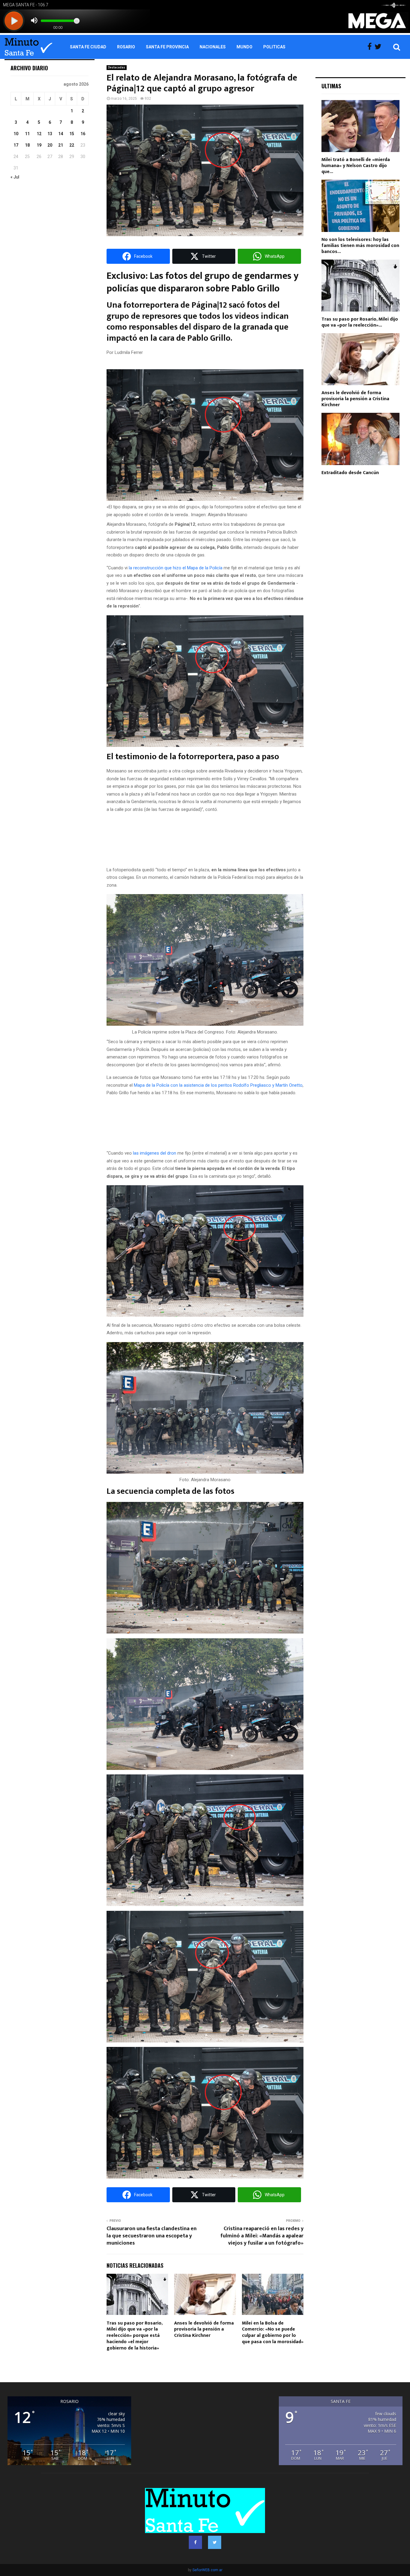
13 (50, 134)
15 (72, 134)
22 (72, 145)
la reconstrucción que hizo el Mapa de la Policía (176, 568)
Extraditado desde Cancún (350, 473)
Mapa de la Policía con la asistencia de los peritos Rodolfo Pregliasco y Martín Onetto (218, 1085)
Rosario (126, 47)
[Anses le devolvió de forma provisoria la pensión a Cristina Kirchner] (360, 359)
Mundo (244, 47)
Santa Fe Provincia (167, 47)
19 (39, 145)
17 (16, 145)
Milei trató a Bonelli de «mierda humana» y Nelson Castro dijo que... (356, 166)
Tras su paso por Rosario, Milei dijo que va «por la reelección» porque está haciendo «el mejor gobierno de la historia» (134, 2336)
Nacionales (213, 47)
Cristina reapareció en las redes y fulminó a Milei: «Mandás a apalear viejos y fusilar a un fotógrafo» (262, 2236)
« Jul (15, 177)
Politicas (274, 47)
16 (83, 134)
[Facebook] (371, 47)
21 (61, 145)
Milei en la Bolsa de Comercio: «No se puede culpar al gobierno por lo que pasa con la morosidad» (273, 2332)
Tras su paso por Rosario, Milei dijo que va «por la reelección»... (360, 322)
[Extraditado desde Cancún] (360, 439)
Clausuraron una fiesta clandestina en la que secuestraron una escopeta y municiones (152, 2236)
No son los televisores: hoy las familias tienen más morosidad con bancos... (360, 246)
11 (27, 134)
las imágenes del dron (155, 1153)
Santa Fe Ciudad (88, 47)
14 (61, 134)
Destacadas (117, 67)
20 (50, 145)
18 (27, 145)
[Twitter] (380, 47)
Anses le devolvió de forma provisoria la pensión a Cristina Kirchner (204, 2329)
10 (16, 134)
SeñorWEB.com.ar (207, 2570)
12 (39, 134)
